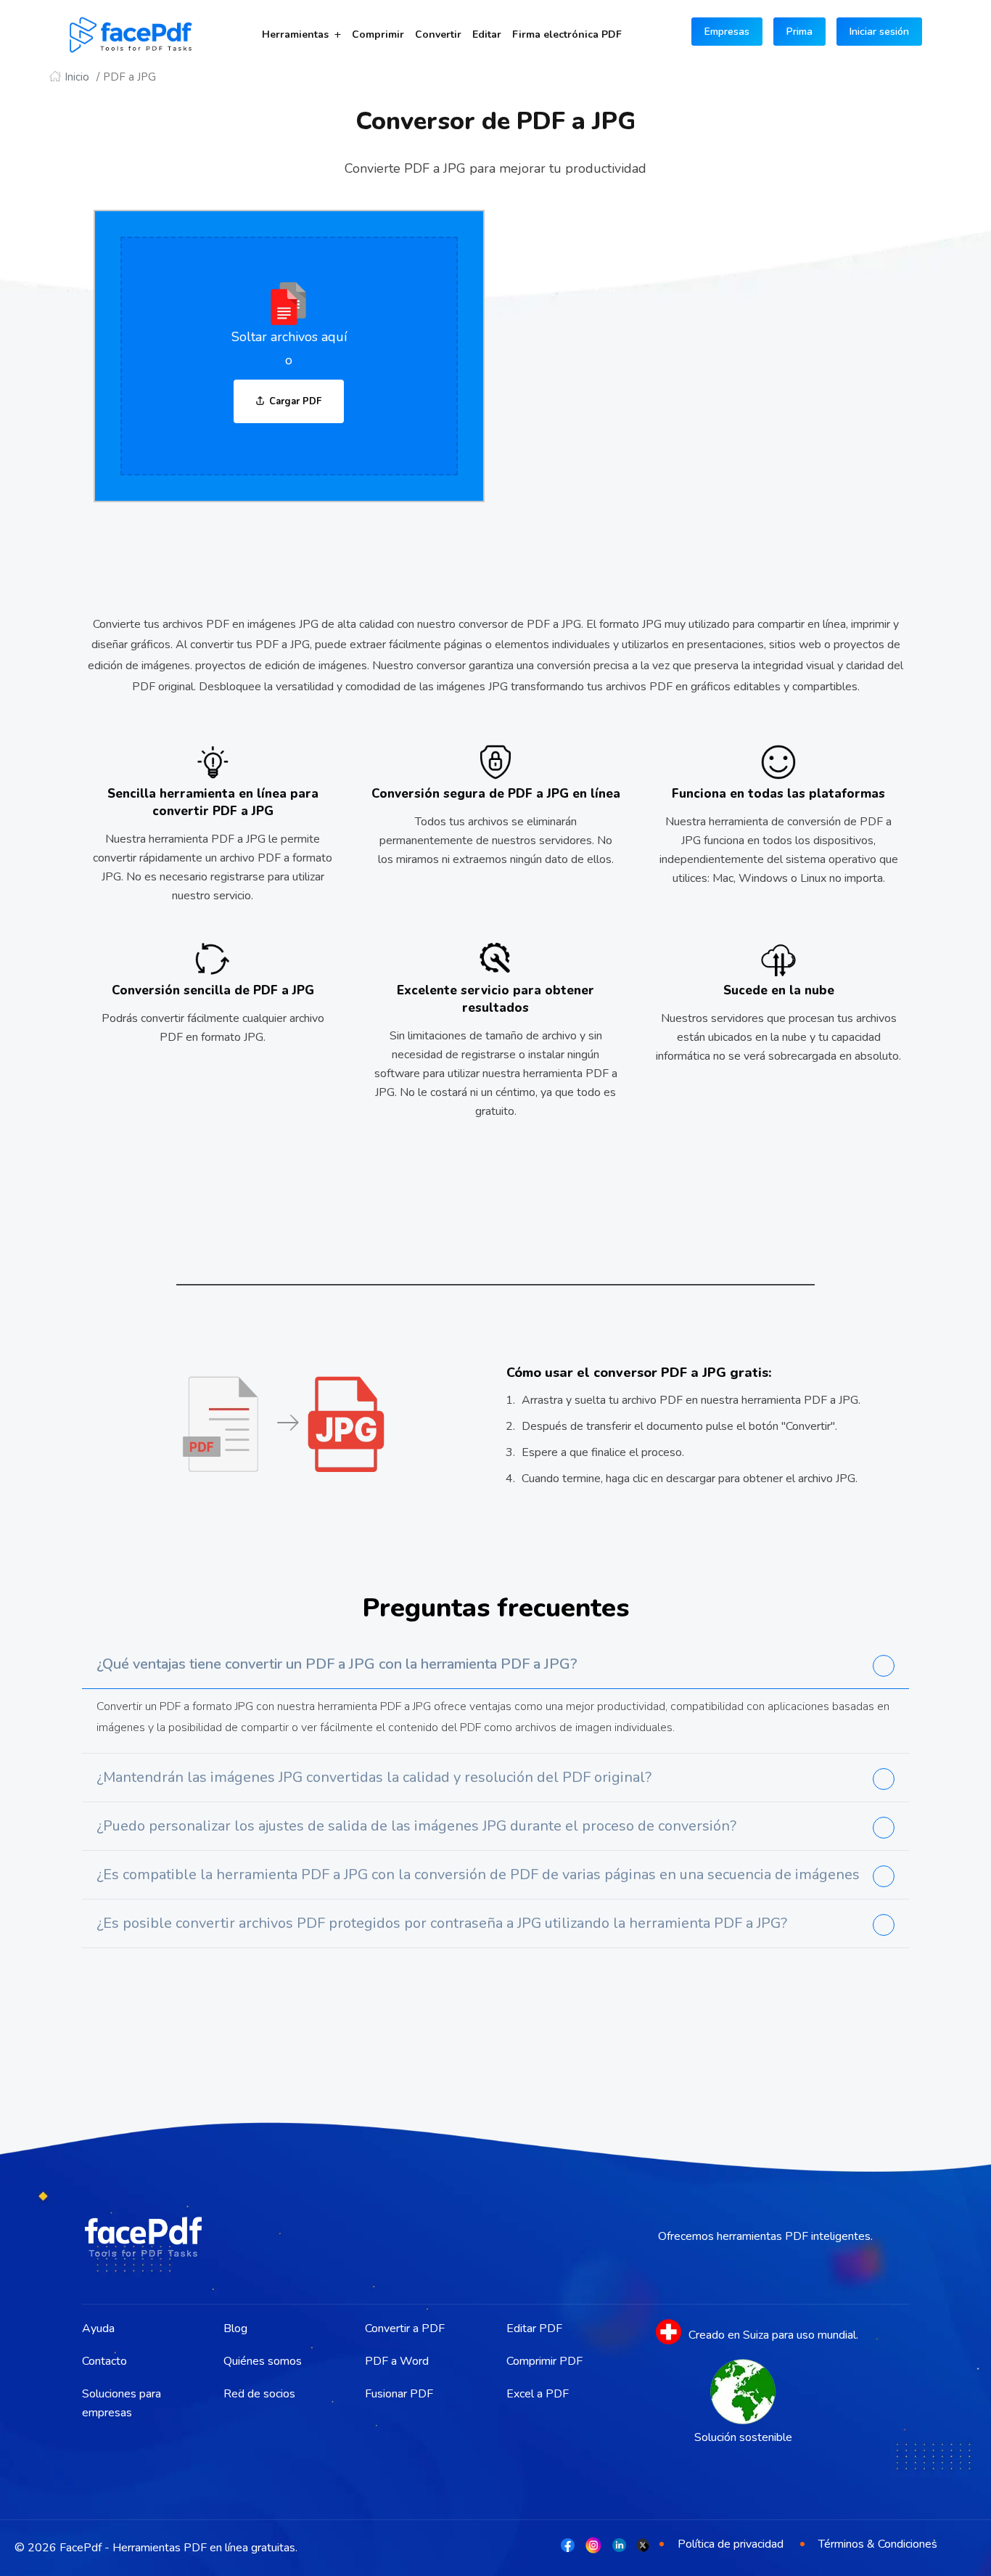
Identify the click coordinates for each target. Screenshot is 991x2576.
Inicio (77, 77)
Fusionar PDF (399, 2394)
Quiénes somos (263, 2361)
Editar (487, 34)
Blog (235, 2328)
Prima (799, 32)
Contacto (104, 2361)
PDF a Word (397, 2361)
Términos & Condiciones (878, 2544)
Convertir (438, 34)
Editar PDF (534, 2328)
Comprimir (378, 34)
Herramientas (295, 34)
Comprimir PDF (544, 2361)
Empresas (727, 32)
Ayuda (98, 2328)
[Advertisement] (713, 353)
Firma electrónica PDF (567, 34)
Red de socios (259, 2394)
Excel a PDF (538, 2394)
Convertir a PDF (405, 2328)
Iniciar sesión (879, 32)
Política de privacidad (731, 2544)
